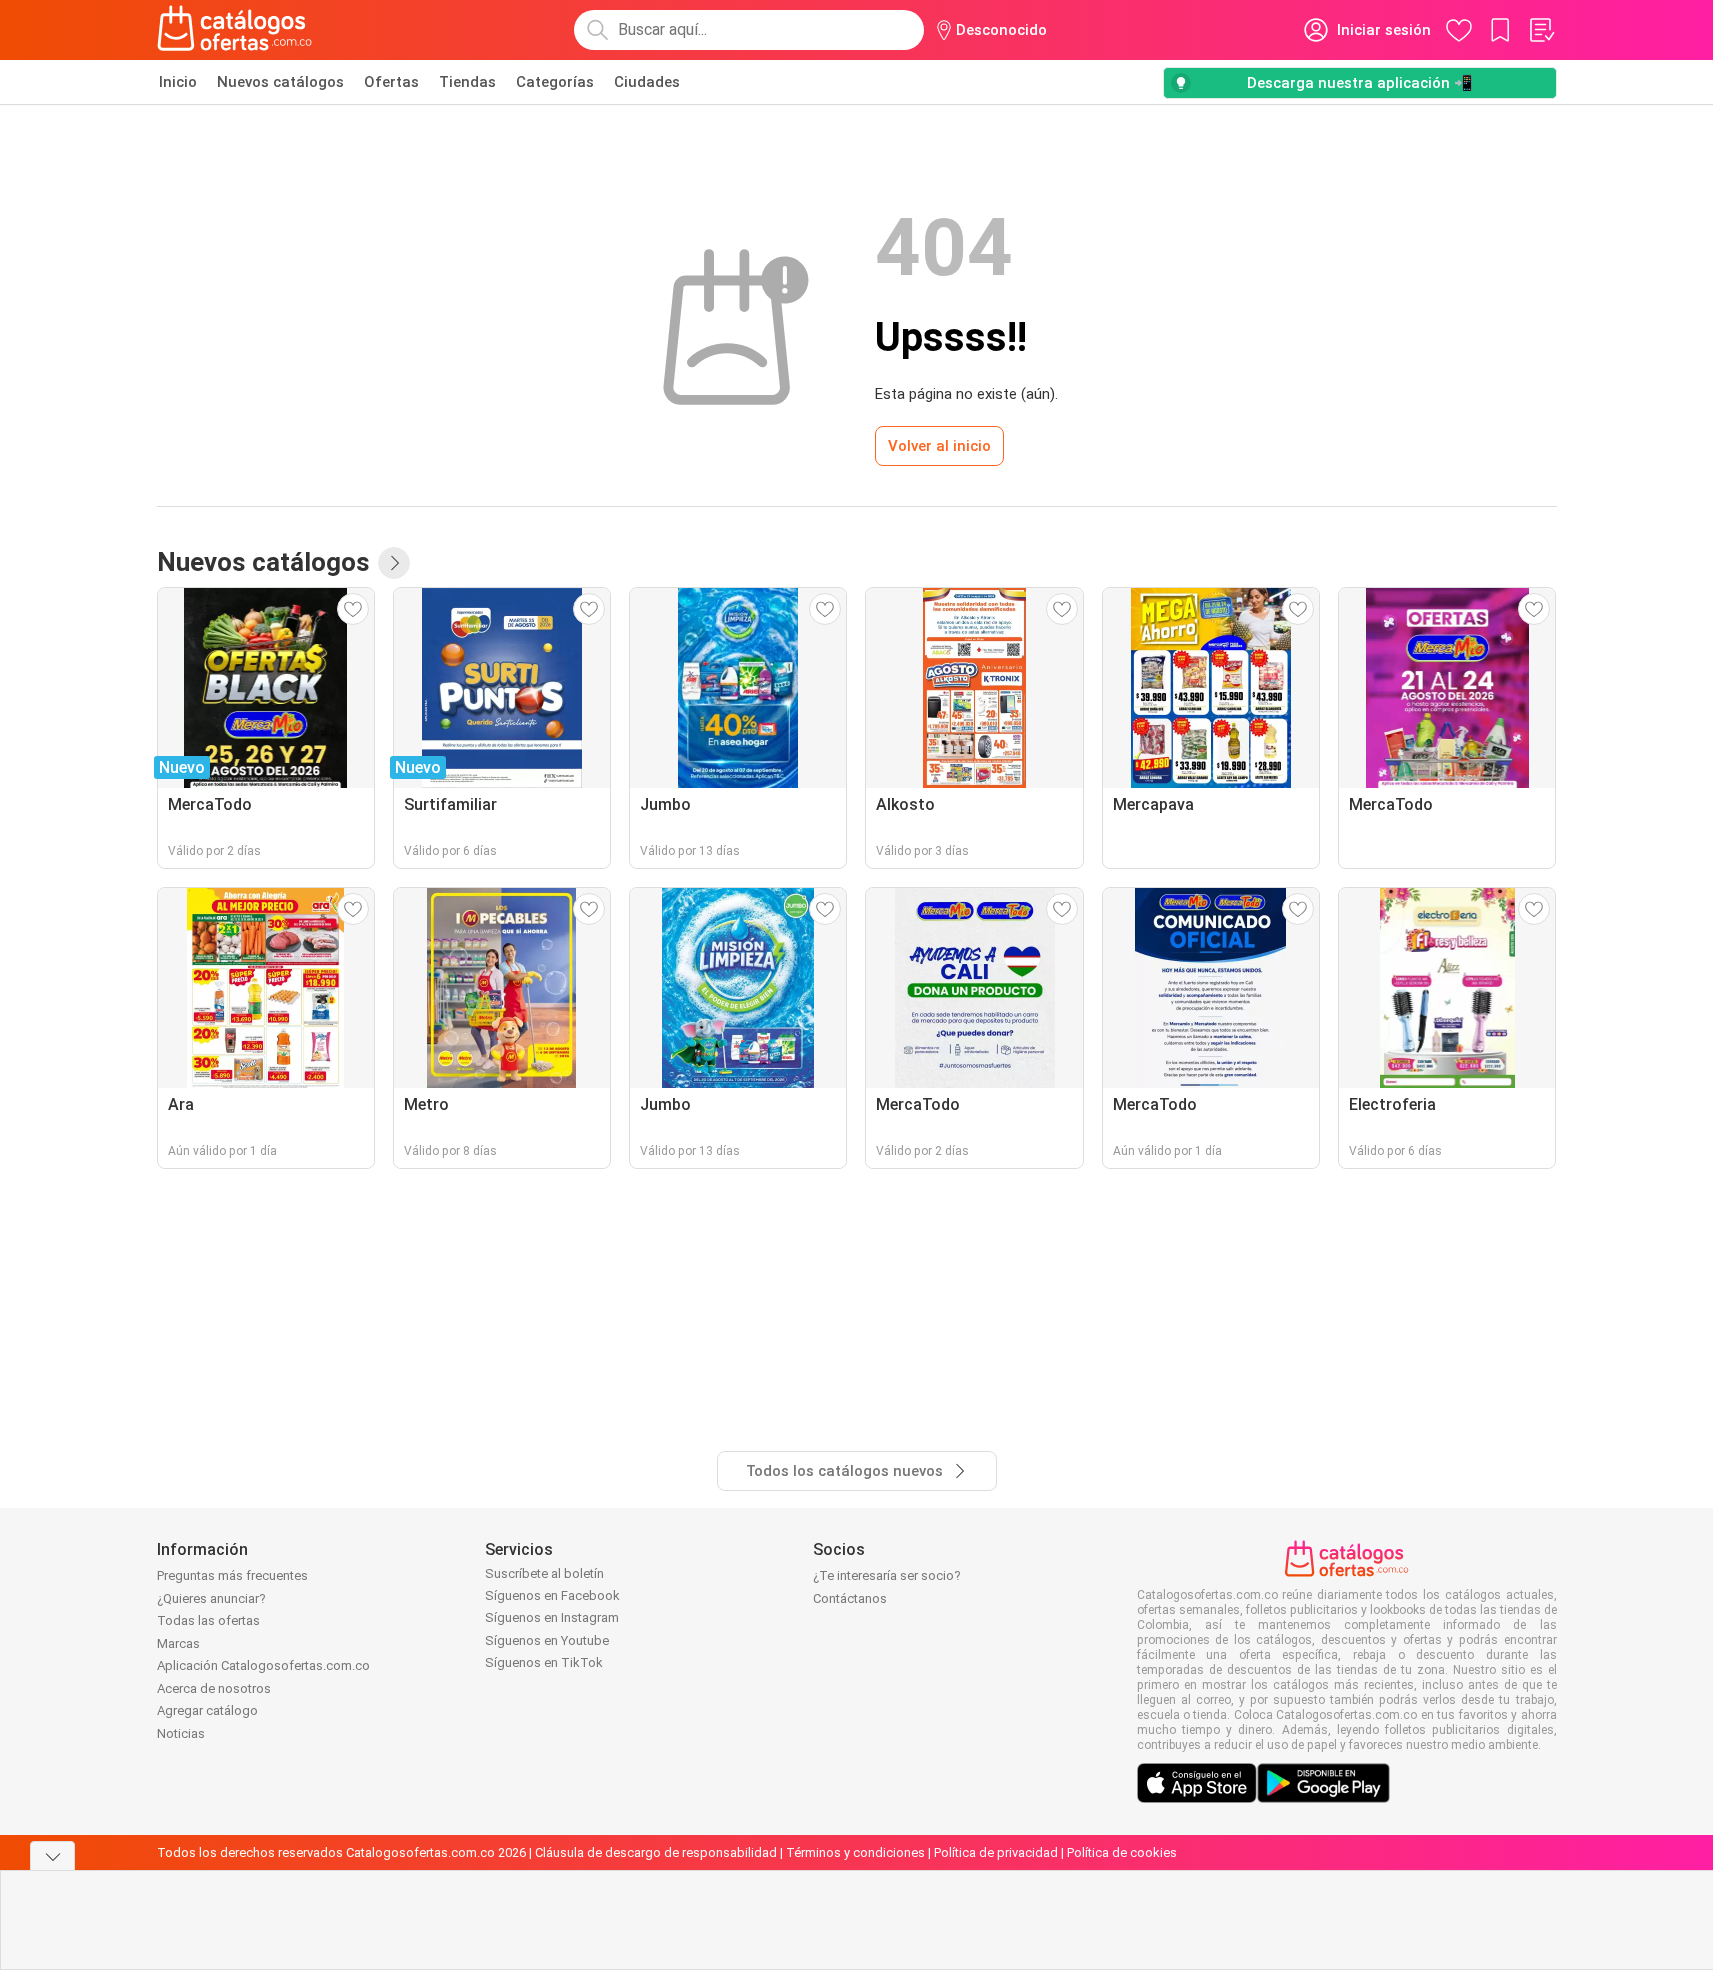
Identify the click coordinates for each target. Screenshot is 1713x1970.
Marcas (178, 1643)
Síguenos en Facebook (552, 1595)
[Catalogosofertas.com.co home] (235, 30)
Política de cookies (1122, 1852)
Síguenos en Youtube (547, 1640)
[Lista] (1541, 30)
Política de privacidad (996, 1852)
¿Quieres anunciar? (211, 1598)
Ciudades (647, 82)
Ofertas (391, 82)
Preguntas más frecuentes (232, 1575)
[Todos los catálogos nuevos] (394, 563)
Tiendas (467, 82)
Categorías (555, 82)
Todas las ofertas (208, 1620)
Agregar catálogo (207, 1710)
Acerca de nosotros (214, 1688)
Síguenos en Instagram (552, 1617)
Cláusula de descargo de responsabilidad (656, 1852)
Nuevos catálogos (280, 82)
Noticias (181, 1733)
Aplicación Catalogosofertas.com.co (263, 1665)
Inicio (178, 82)
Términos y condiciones (855, 1852)
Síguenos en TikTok (544, 1662)
